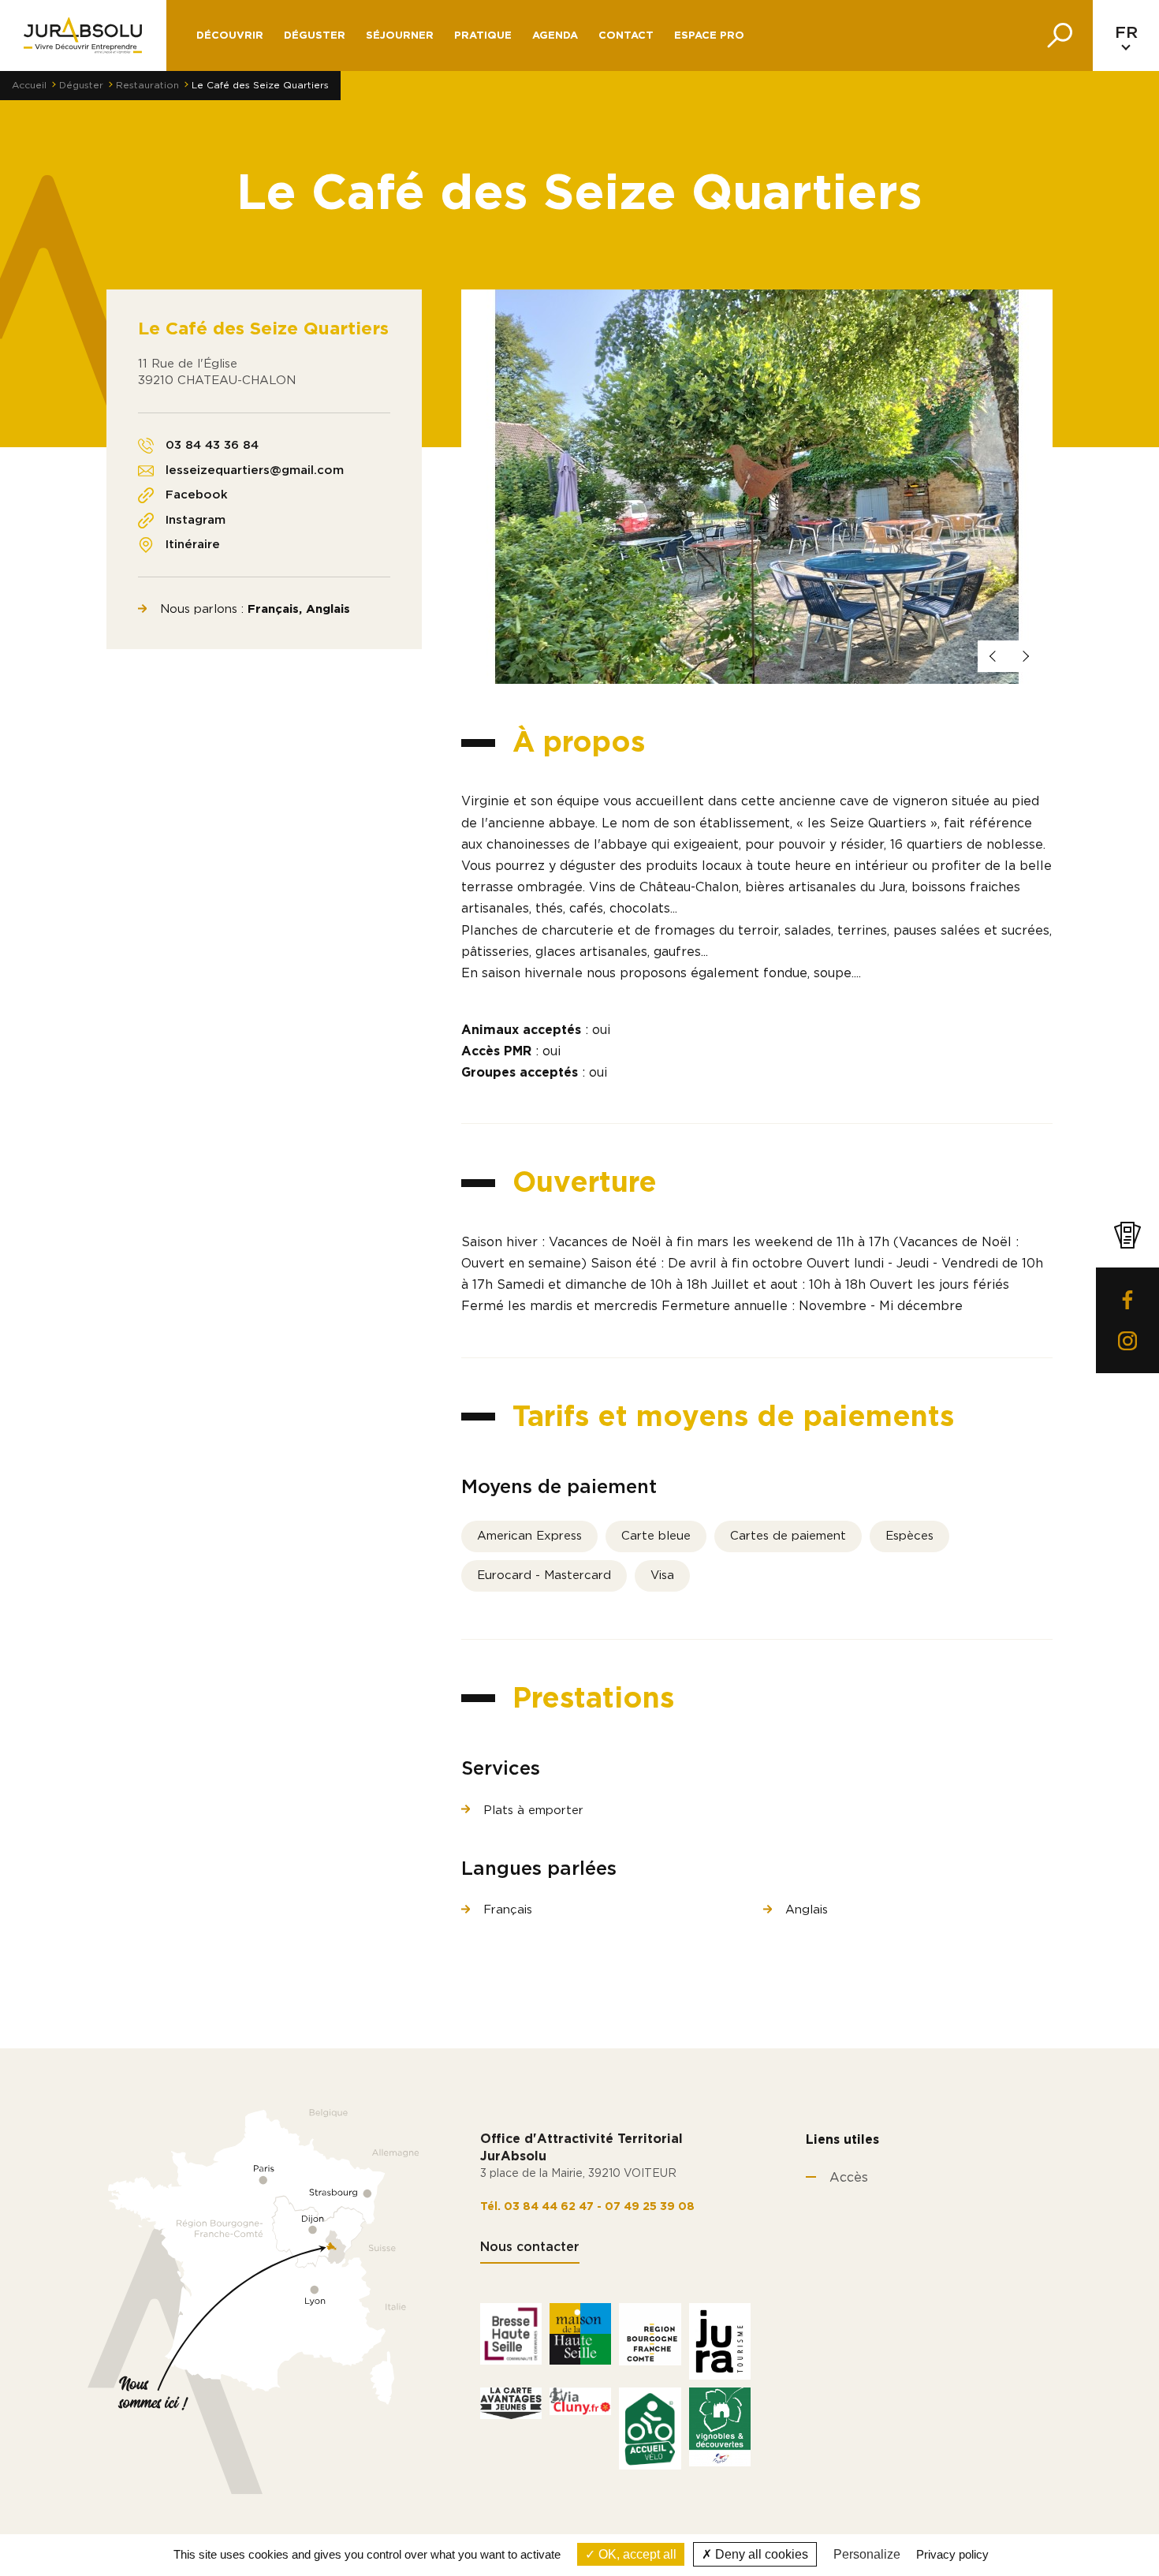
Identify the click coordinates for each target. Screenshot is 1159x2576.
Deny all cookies (760, 2554)
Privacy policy (952, 2554)
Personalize (867, 2554)
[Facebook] (1127, 1300)
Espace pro (709, 36)
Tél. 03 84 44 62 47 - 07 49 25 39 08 (587, 2207)
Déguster (81, 85)
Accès (849, 2178)
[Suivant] (1025, 656)
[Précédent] (993, 656)
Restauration (147, 85)
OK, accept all (636, 2554)
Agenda (555, 36)
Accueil (29, 85)
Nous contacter (530, 2247)
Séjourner (400, 36)
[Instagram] (1127, 1341)
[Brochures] (1127, 1235)
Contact (626, 36)
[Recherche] (1060, 35)
